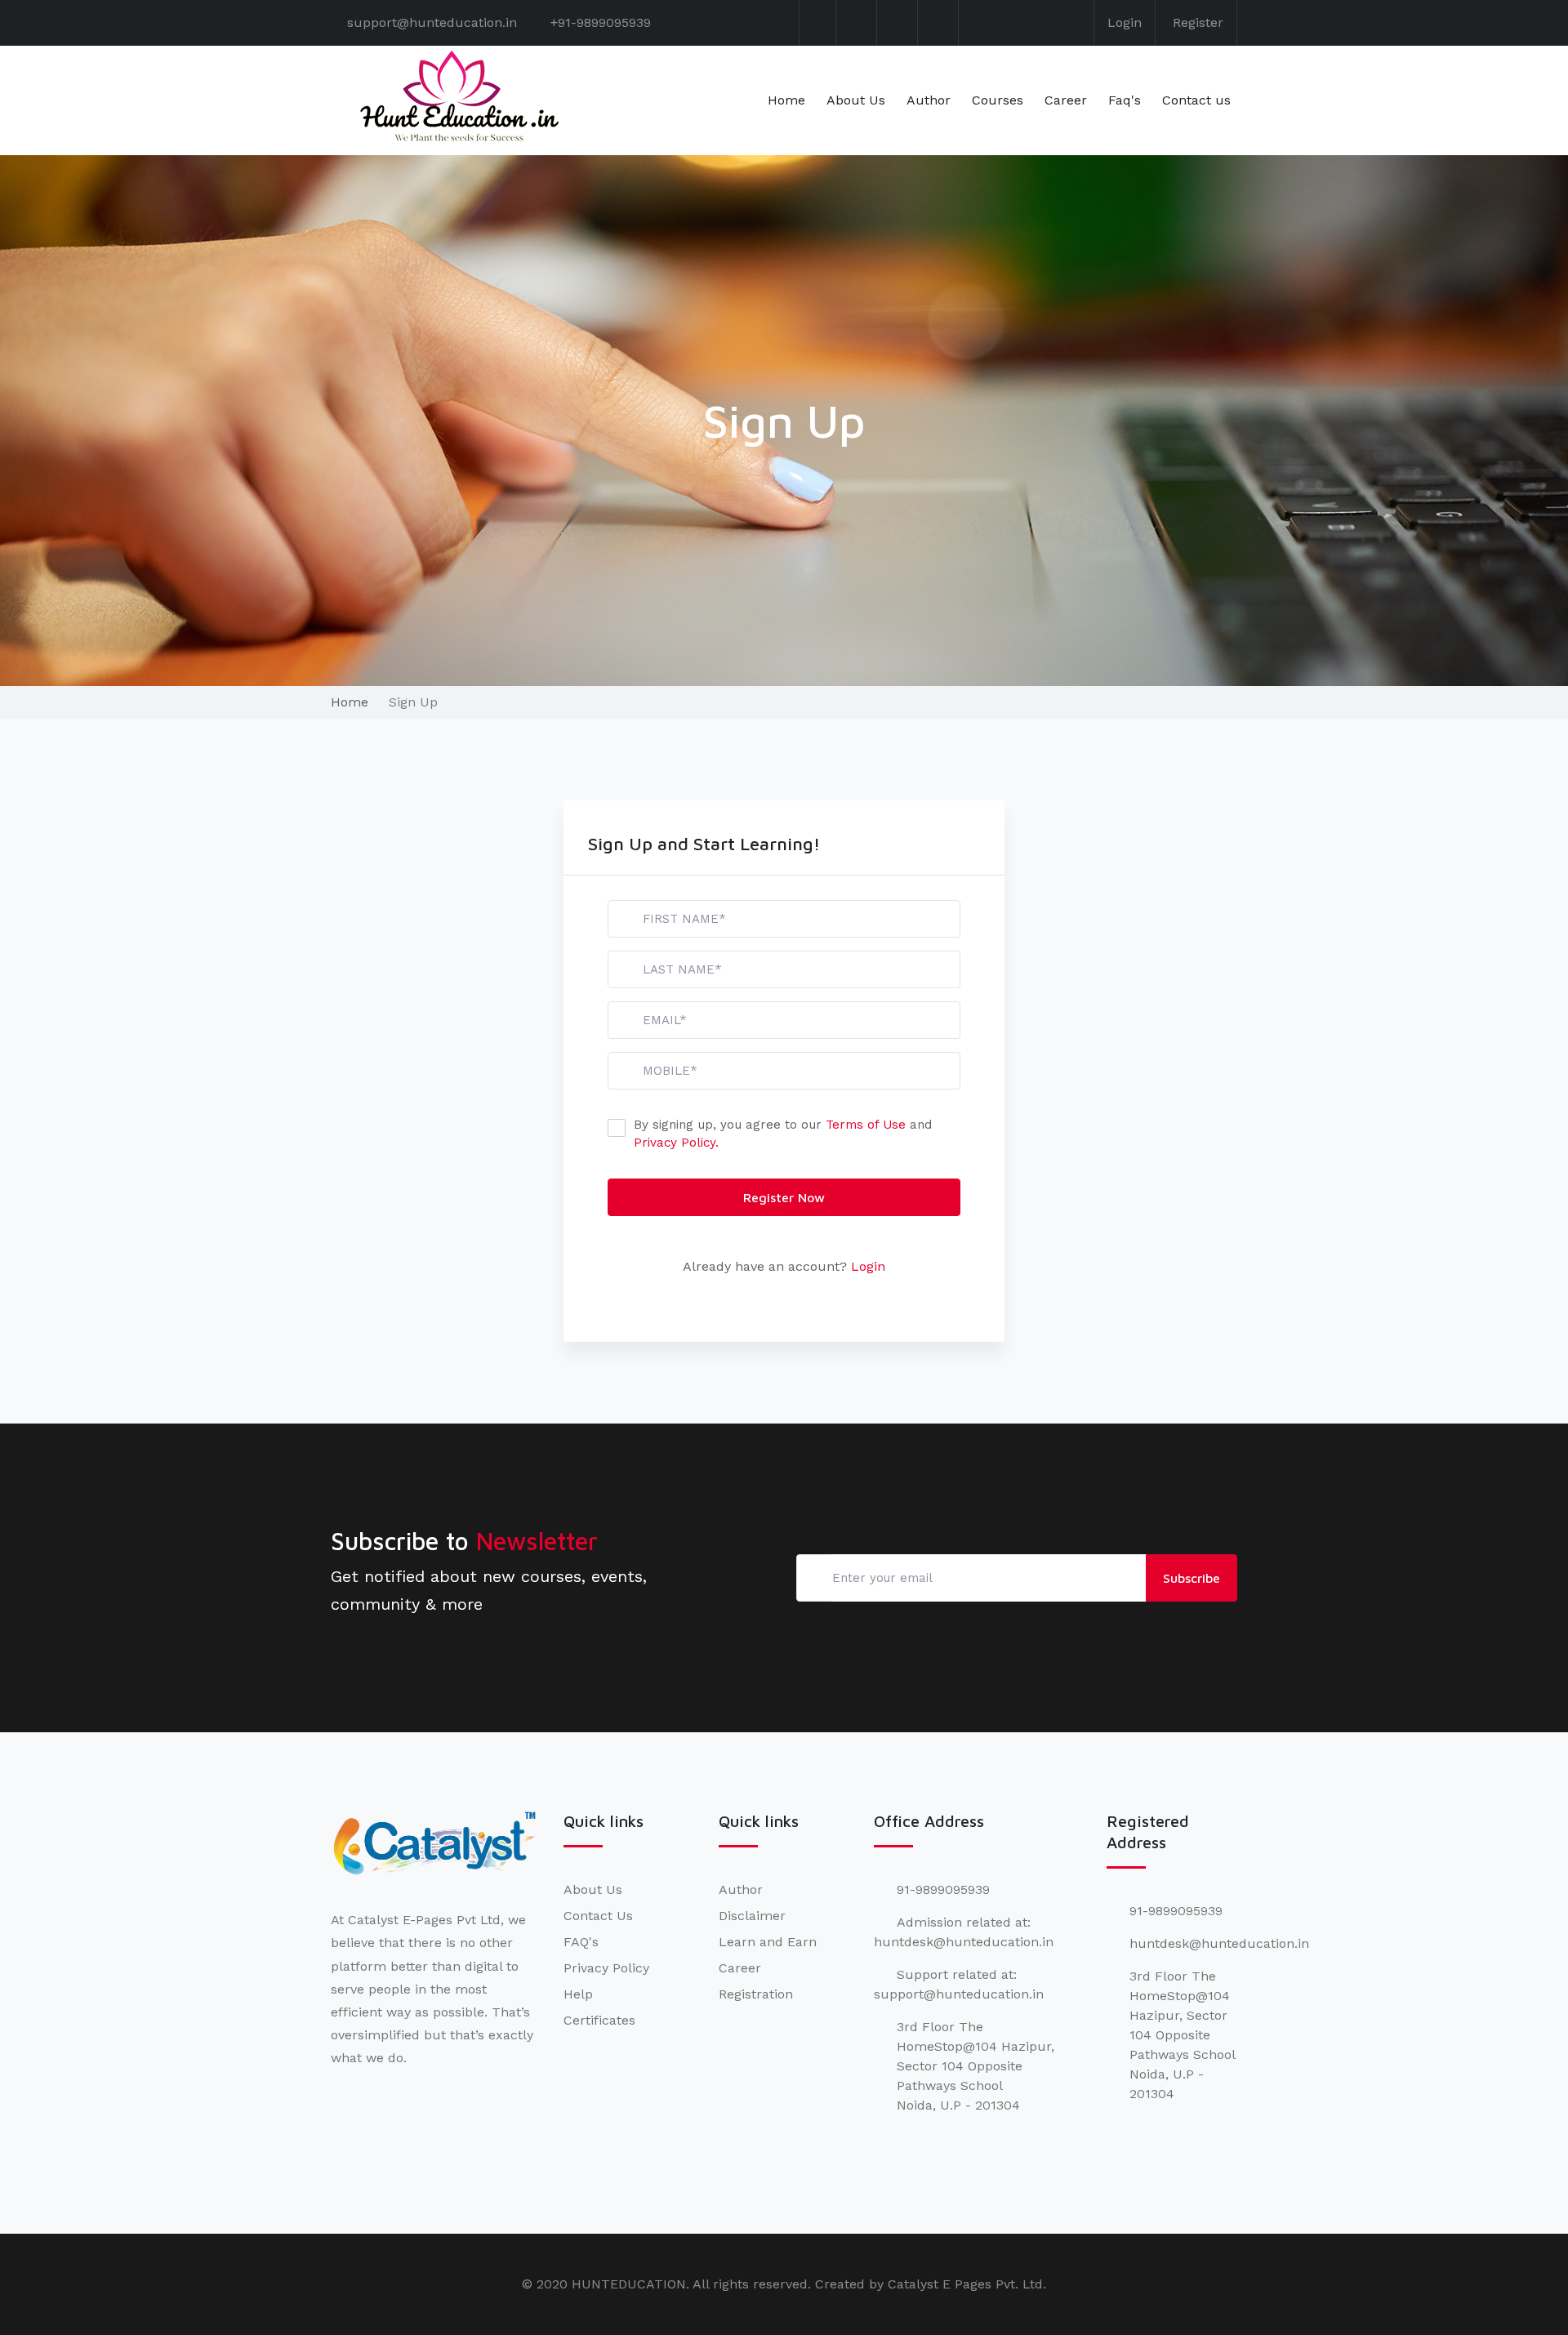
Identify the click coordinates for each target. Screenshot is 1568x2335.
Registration (756, 1994)
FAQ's (581, 1942)
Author (929, 100)
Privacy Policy (606, 1968)
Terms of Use (866, 1125)
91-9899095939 (943, 1889)
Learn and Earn (768, 1942)
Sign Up (413, 702)
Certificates (599, 2020)
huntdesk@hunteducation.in (1219, 1943)
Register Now (784, 1197)
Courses (998, 100)
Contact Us (598, 1916)
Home (786, 100)
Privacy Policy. (676, 1143)
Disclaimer (752, 1916)
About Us (856, 100)
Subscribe (1192, 1578)
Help (578, 1994)
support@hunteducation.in (432, 22)
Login (1125, 22)
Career (1066, 100)
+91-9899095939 (601, 22)
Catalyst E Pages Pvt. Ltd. (967, 2284)
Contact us (1196, 100)
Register (1198, 22)
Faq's (1125, 100)
